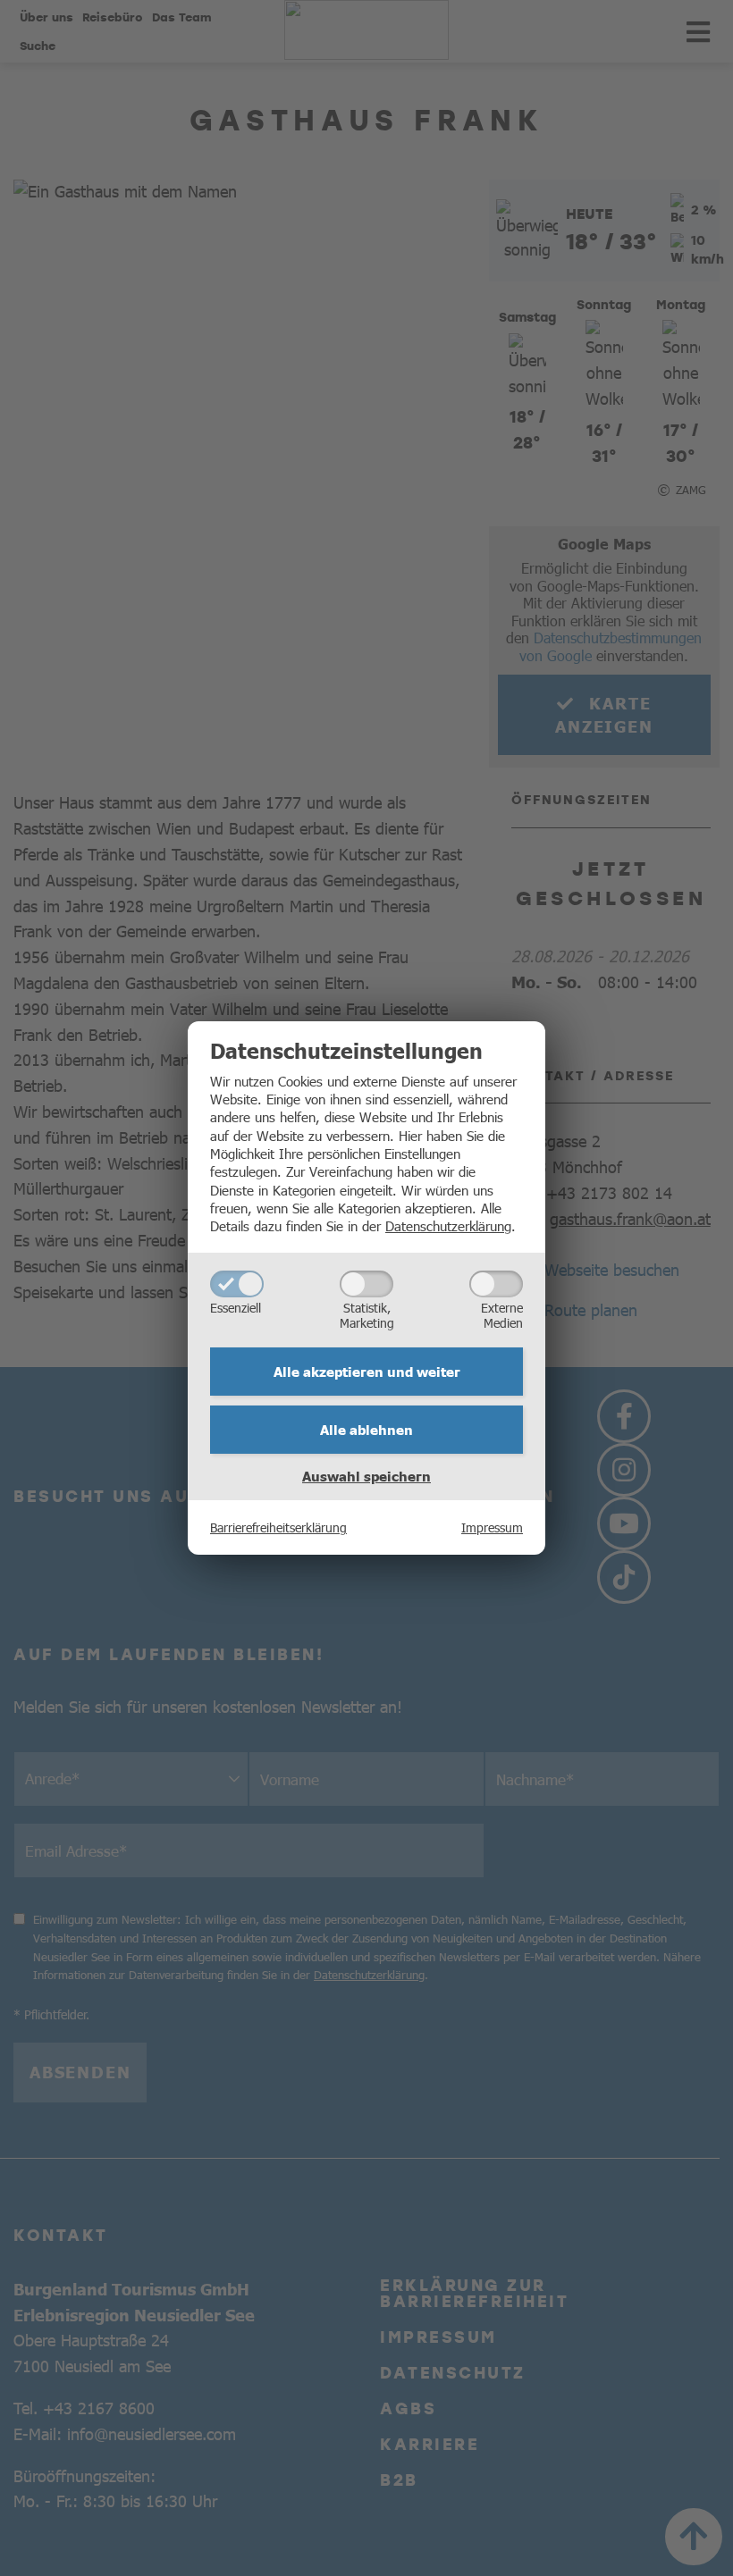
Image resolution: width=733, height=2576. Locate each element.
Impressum (492, 1527)
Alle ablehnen (366, 1430)
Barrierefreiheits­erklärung (278, 1527)
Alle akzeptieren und (367, 1372)
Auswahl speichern (366, 1476)
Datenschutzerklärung (448, 1225)
